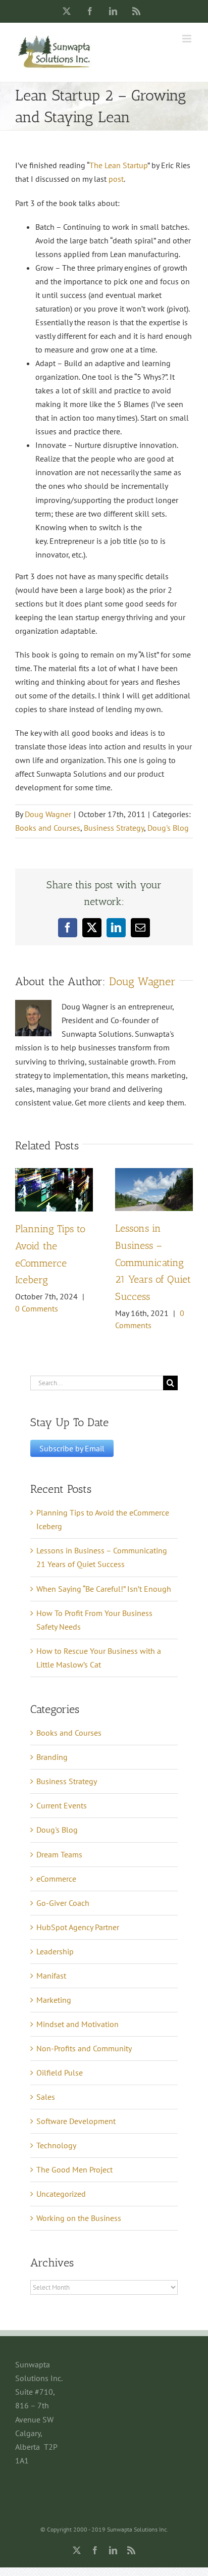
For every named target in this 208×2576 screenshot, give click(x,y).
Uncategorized (61, 2194)
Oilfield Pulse (60, 2073)
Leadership (55, 1951)
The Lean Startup (118, 165)
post (116, 179)
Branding (52, 1757)
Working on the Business (79, 2218)
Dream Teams (59, 1854)
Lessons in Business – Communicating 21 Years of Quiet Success (153, 1262)
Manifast (51, 1976)
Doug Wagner (48, 814)
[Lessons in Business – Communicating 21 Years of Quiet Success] (154, 1173)
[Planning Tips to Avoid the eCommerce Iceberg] (54, 1173)
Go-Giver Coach (63, 1903)
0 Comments (37, 1308)
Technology (56, 2145)
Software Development (76, 2121)
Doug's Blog (168, 828)
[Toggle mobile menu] (188, 39)
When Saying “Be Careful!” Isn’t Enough (104, 1589)
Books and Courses (48, 828)
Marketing (54, 2000)
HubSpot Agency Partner (78, 1927)
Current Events (62, 1805)
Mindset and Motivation (77, 2024)
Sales (46, 2097)
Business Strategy (114, 828)
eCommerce (56, 1879)
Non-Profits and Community (84, 2048)
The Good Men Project (74, 2169)
